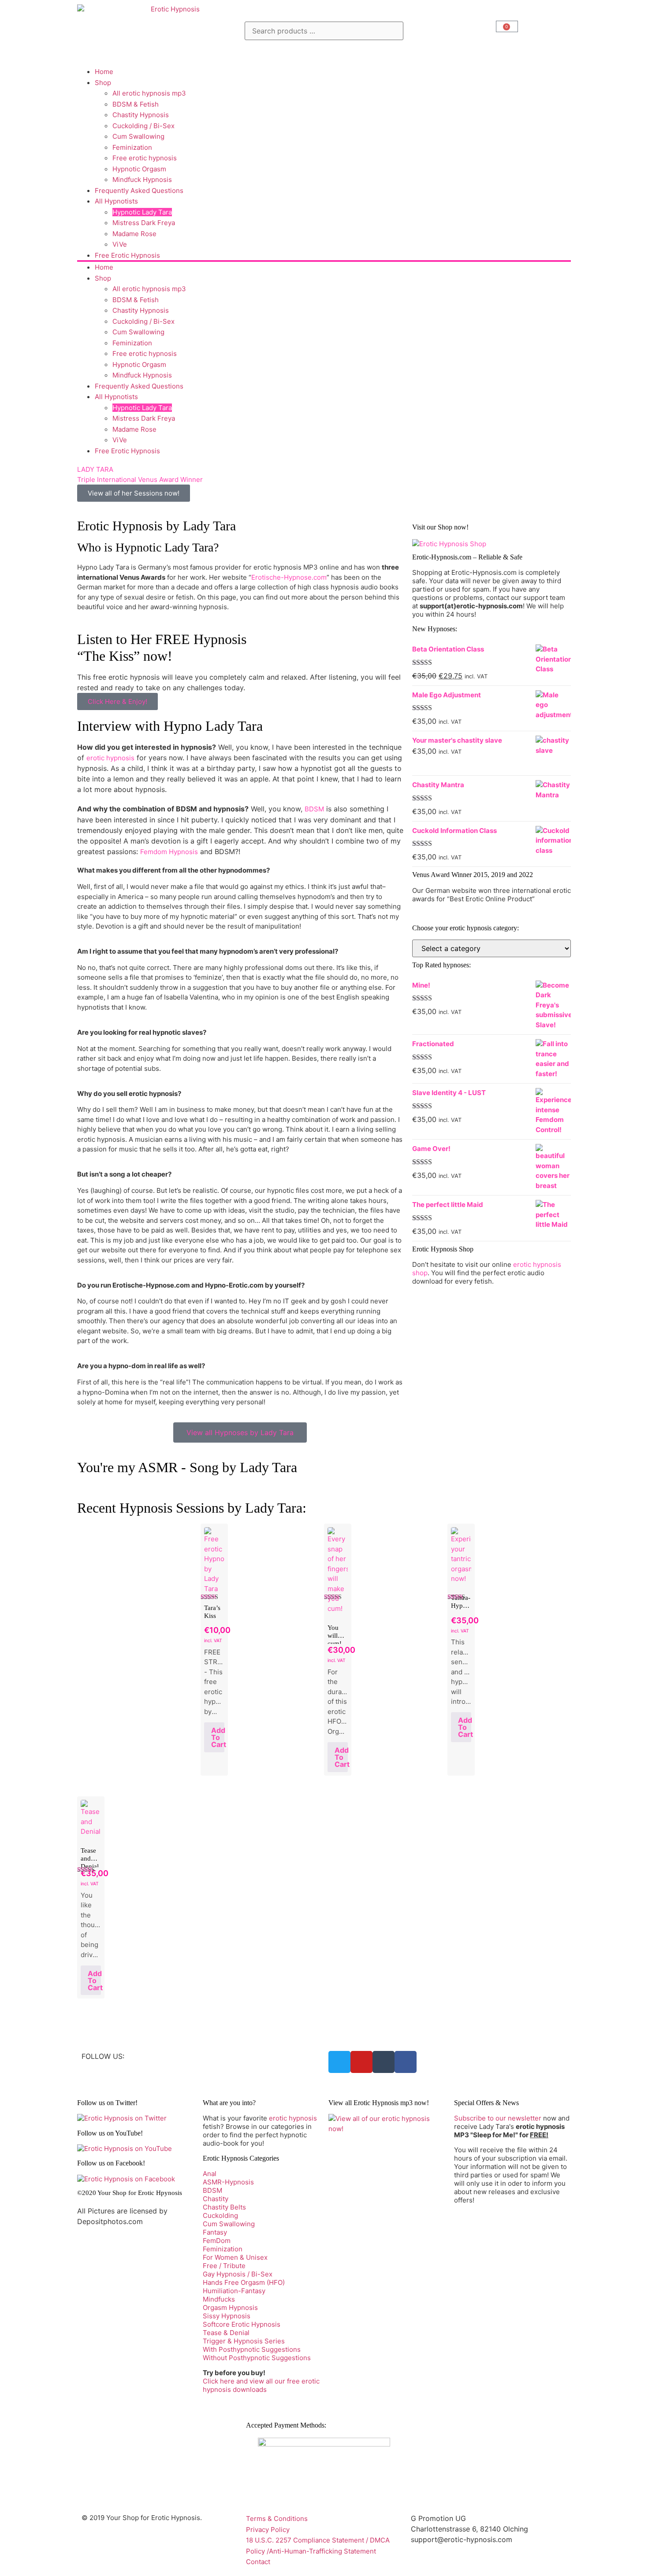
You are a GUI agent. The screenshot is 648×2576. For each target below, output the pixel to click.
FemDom (217, 2241)
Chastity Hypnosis (141, 115)
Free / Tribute (224, 2266)
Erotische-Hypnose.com (289, 577)
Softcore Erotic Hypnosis (242, 2324)
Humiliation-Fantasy (234, 2291)
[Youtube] (361, 2062)
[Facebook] (406, 2062)
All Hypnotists (116, 201)
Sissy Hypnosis (227, 2316)
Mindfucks (219, 2299)
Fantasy (215, 2232)
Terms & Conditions (277, 2519)
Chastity (216, 2199)
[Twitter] (339, 2062)
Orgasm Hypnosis (230, 2308)
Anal (210, 2174)
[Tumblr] (384, 2062)
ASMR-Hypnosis (228, 2182)
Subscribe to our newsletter (498, 2118)
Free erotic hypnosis (145, 158)
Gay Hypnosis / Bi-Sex (238, 2274)
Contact (258, 2562)
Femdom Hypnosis (169, 852)
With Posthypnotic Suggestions (252, 2349)
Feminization (132, 147)
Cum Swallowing (138, 136)
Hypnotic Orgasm (139, 169)
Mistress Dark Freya (144, 223)
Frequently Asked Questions (139, 191)
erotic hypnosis (110, 758)
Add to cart (218, 1737)
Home (104, 72)
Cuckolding (220, 2215)
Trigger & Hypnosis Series (244, 2341)
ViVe (120, 244)
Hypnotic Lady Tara (142, 212)
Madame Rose (134, 234)
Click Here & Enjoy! (117, 701)
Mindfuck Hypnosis (142, 180)
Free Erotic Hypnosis (127, 255)
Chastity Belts (224, 2207)
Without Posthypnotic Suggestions (257, 2358)
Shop (103, 83)
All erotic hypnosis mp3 (149, 93)
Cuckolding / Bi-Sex (143, 126)
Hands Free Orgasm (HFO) (244, 2282)
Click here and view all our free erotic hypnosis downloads (261, 2385)
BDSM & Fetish (136, 104)
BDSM (314, 809)
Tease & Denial (226, 2333)
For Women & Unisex (235, 2257)
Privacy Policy (268, 2530)
